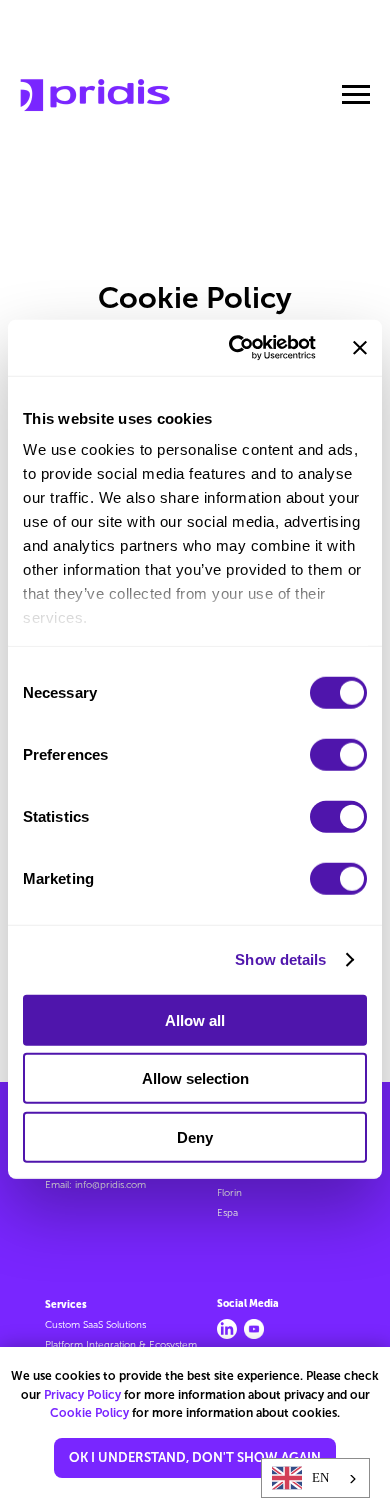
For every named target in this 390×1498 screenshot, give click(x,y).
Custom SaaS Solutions (95, 1325)
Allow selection (195, 1078)
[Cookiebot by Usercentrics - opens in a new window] (236, 348)
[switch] (338, 754)
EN (320, 1477)
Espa (227, 1213)
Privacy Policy (82, 1395)
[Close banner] (360, 348)
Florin (229, 1193)
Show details (280, 959)
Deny (195, 1136)
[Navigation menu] (356, 95)
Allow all (195, 1019)
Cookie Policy (89, 1413)
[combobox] (315, 1478)
